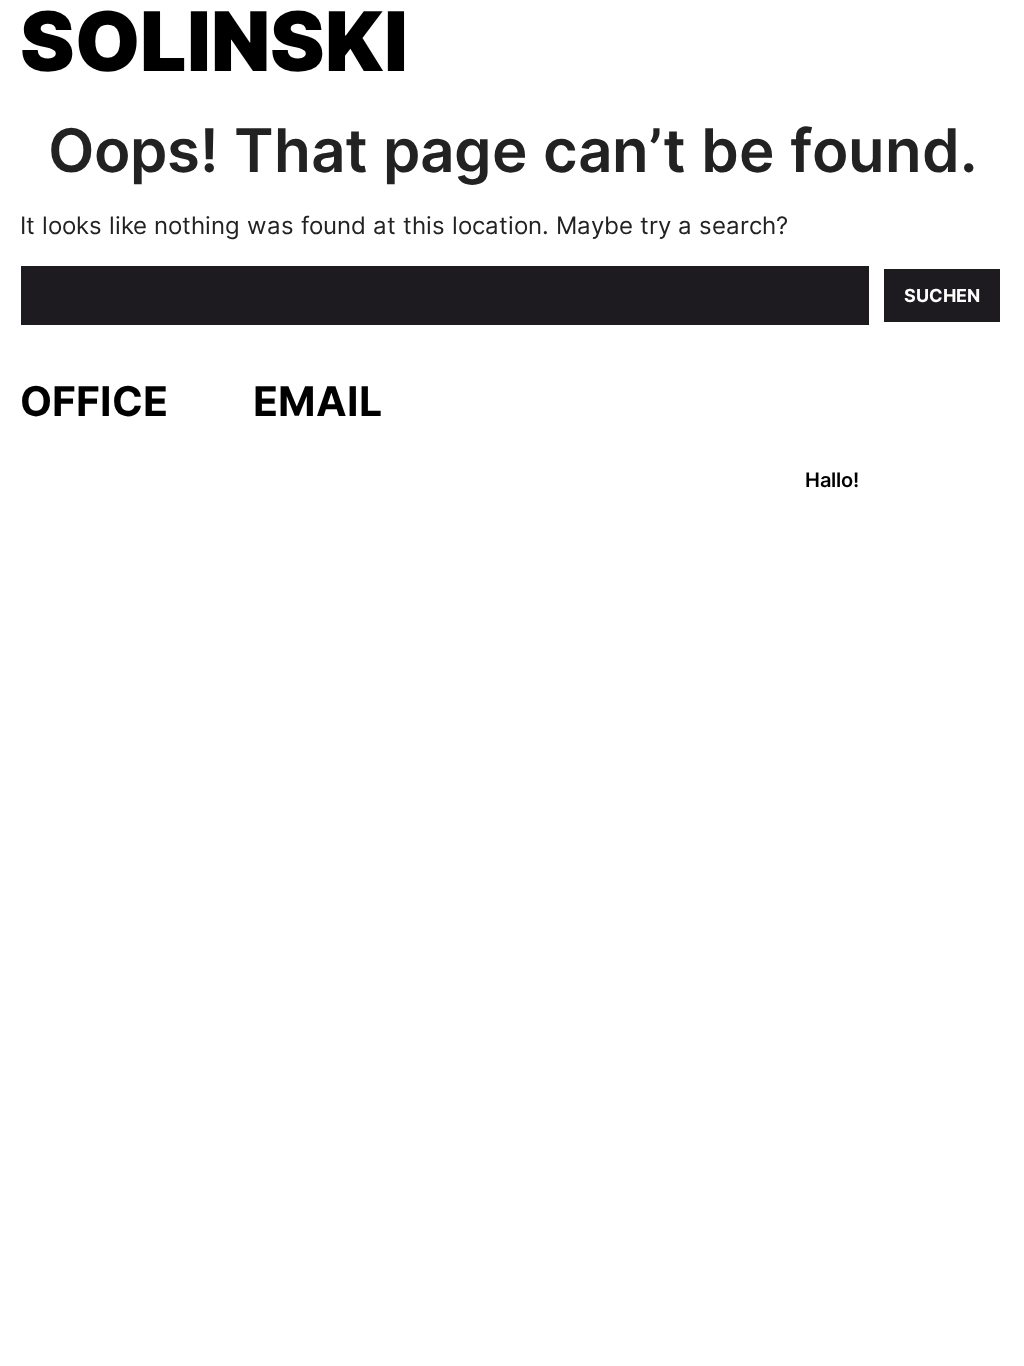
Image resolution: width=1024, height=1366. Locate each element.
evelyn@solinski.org (347, 448)
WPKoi (265, 550)
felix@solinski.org (336, 483)
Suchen (942, 295)
